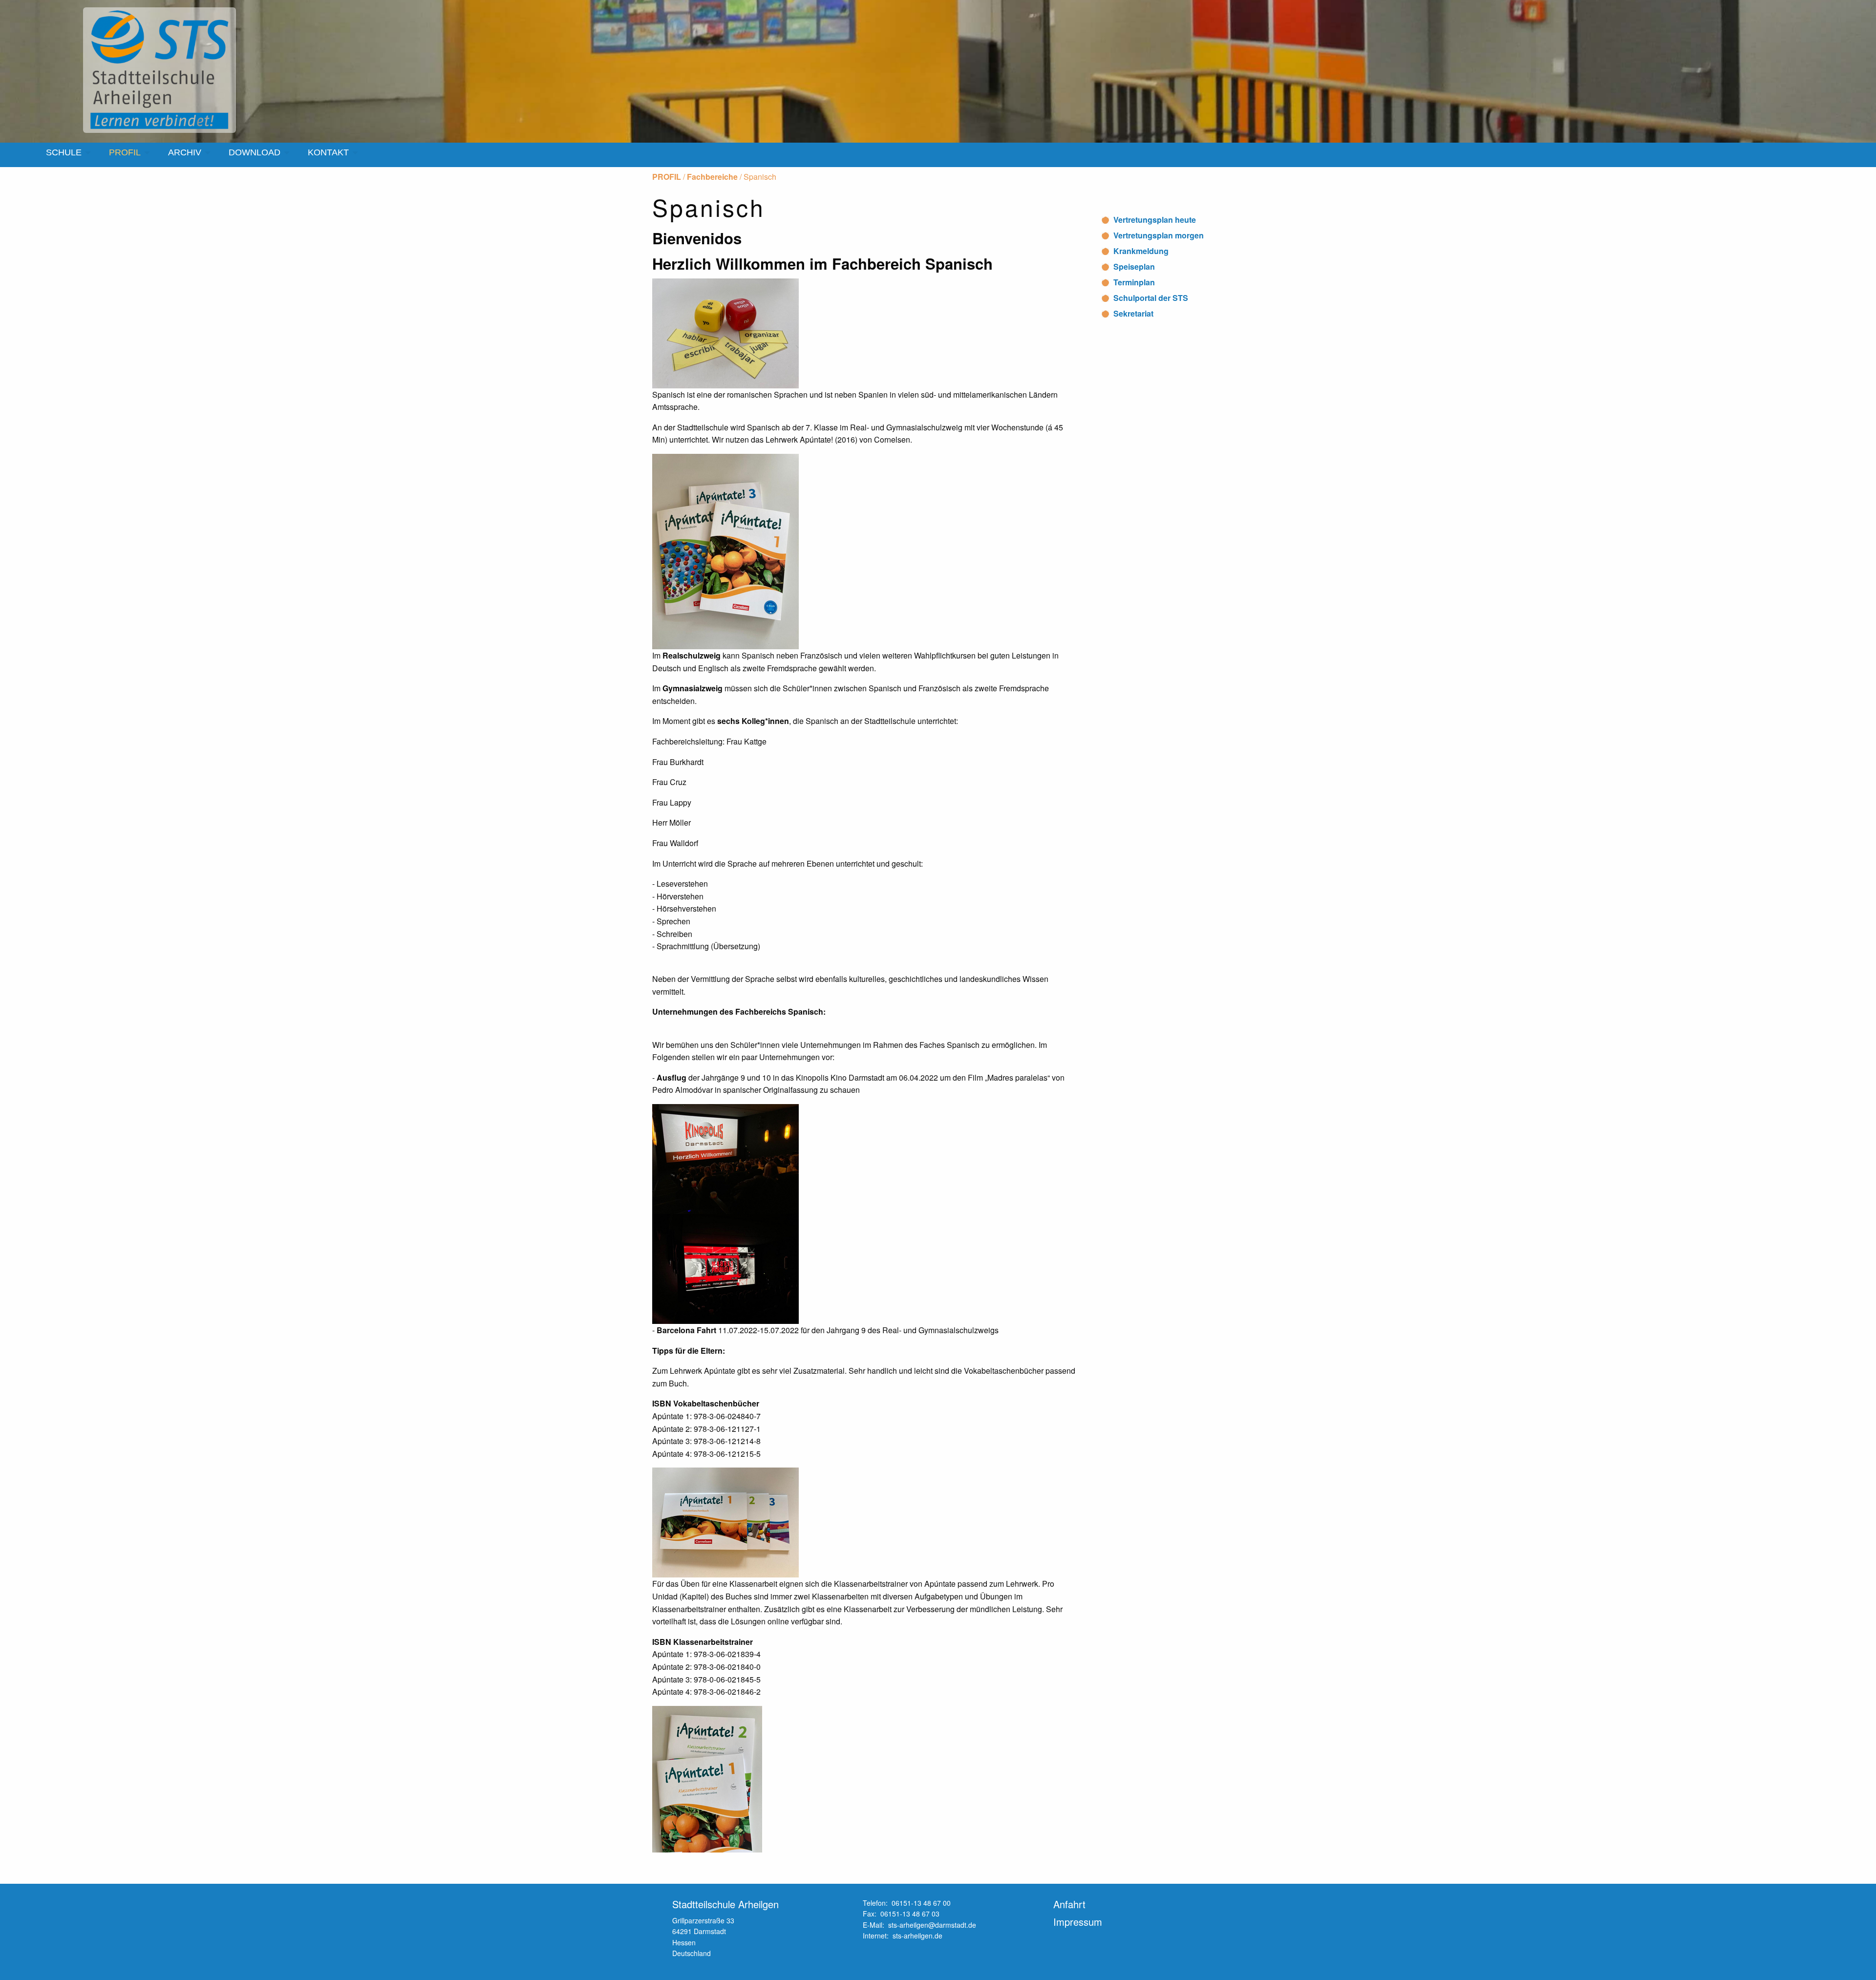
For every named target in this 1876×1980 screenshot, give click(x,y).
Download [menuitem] (255, 152)
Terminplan (1134, 282)
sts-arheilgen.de (917, 1936)
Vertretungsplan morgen (1159, 235)
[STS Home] (161, 70)
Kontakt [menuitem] (328, 152)
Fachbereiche (712, 177)
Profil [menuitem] (125, 152)
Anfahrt (1069, 1904)
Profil (667, 177)
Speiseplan (1134, 266)
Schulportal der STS (1151, 298)
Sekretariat (1133, 313)
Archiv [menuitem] (185, 152)
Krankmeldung (1141, 251)
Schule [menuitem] (64, 152)
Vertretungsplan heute (1155, 220)
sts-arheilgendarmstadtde (932, 1925)
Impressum (1078, 1922)
